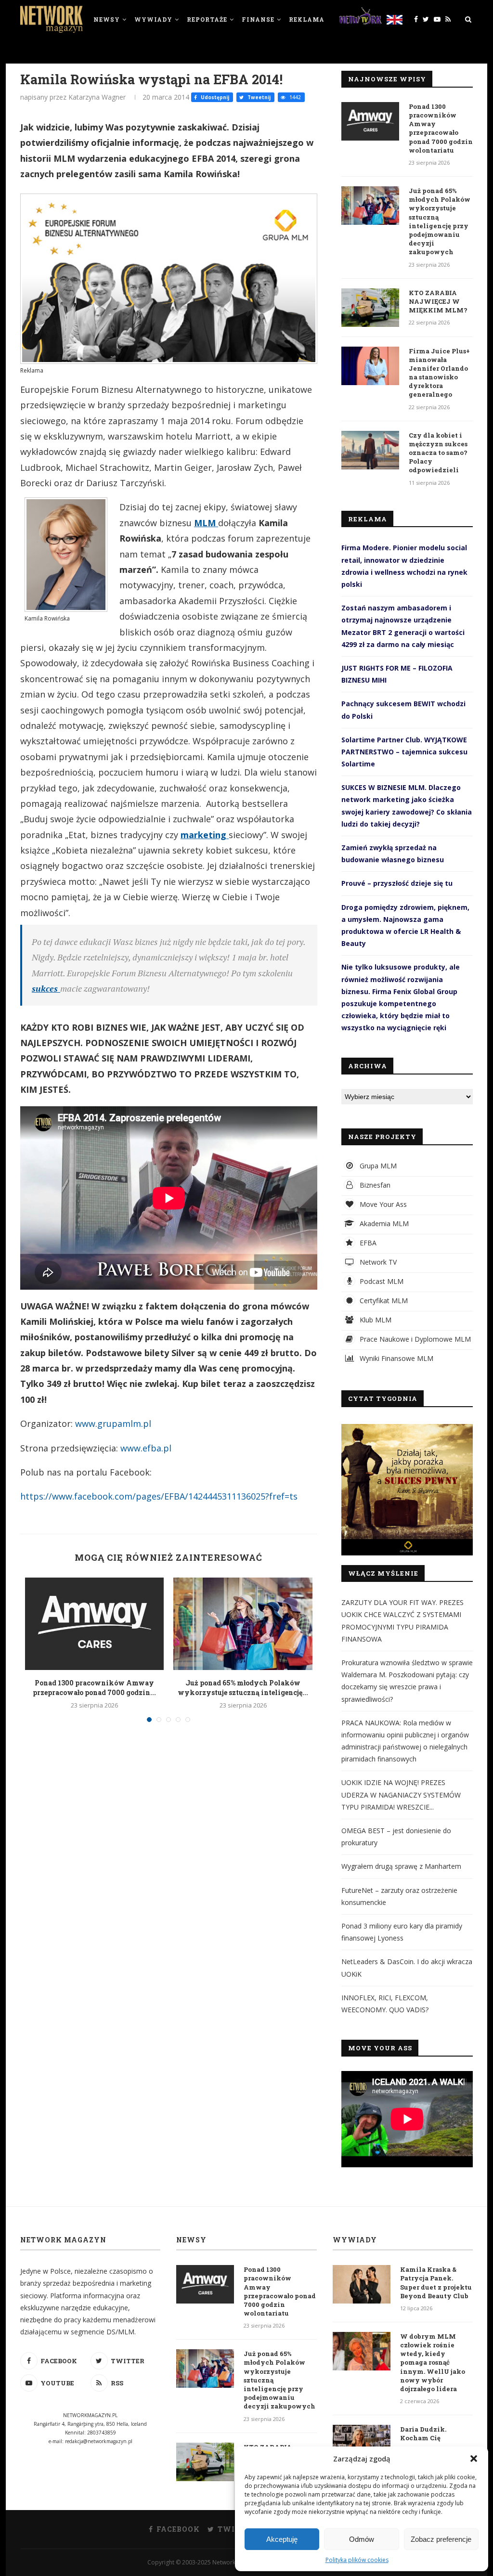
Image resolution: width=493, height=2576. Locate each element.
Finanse (258, 19)
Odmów (362, 2539)
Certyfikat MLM (383, 1301)
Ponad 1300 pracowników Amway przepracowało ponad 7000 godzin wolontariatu (441, 128)
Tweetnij (258, 97)
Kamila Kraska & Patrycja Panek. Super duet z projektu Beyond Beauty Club (436, 2283)
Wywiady (153, 19)
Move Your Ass (382, 1204)
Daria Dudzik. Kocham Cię (423, 2434)
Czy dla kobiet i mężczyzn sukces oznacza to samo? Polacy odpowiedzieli (438, 453)
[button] (474, 2459)
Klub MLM (375, 1320)
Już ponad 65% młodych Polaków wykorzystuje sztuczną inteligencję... (243, 1688)
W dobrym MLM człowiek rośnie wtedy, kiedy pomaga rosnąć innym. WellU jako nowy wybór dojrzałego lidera (433, 2362)
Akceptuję (282, 2539)
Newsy (107, 19)
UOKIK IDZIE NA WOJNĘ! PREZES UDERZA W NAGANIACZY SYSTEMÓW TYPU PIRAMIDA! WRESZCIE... (401, 1794)
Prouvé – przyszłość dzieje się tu (397, 883)
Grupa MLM (377, 1166)
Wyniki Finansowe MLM (396, 1358)
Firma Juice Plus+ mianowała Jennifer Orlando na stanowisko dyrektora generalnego (439, 373)
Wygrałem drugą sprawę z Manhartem (401, 1866)
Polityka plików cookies (357, 2560)
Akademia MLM (383, 1223)
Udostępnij (214, 97)
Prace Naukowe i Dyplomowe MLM (414, 1339)
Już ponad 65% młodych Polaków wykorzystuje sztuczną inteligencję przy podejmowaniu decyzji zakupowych (440, 221)
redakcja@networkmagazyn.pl (99, 2441)
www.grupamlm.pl (113, 1424)
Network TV (377, 1262)
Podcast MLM (381, 1281)
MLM (206, 523)
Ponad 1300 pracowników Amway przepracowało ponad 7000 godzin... (94, 1688)
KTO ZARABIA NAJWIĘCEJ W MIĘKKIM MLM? (438, 301)
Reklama (307, 19)
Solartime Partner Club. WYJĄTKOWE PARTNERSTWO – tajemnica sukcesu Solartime (404, 752)
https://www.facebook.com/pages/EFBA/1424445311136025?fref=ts (159, 1496)
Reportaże (207, 19)
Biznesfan (374, 1185)
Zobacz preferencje (441, 2539)
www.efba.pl (146, 1448)
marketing (205, 835)
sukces (46, 988)
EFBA (367, 1243)
